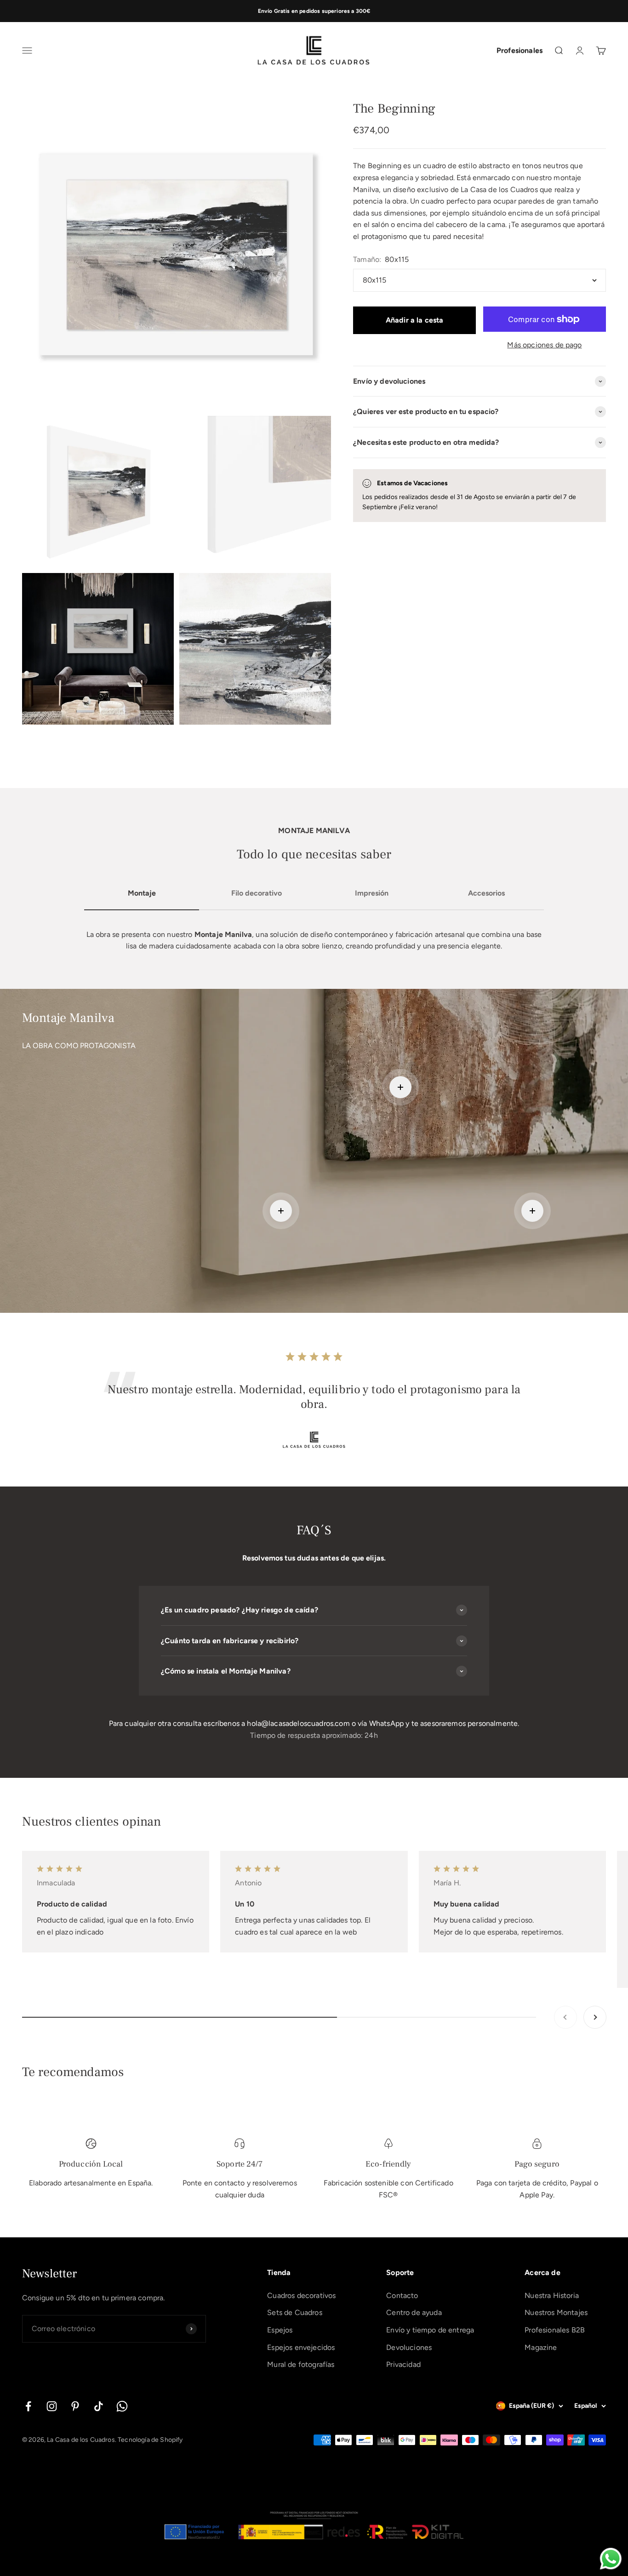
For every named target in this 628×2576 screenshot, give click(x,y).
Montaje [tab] (142, 893)
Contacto (402, 2295)
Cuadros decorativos (301, 2295)
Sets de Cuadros (294, 2312)
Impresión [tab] (372, 893)
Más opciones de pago (544, 345)
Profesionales (520, 51)
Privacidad (403, 2364)
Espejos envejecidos (301, 2347)
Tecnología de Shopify (150, 2440)
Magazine (541, 2347)
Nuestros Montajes (556, 2312)
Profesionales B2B (555, 2330)
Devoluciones (409, 2347)
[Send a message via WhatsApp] (611, 2559)
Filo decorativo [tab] (257, 893)
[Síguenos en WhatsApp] (122, 2406)
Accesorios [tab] (486, 893)
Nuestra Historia (552, 2295)
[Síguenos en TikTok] (99, 2406)
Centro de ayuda (414, 2312)
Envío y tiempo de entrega (430, 2330)
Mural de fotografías (301, 2364)
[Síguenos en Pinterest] (75, 2406)
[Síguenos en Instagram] (52, 2406)
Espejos (280, 2330)
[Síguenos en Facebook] (28, 2406)
